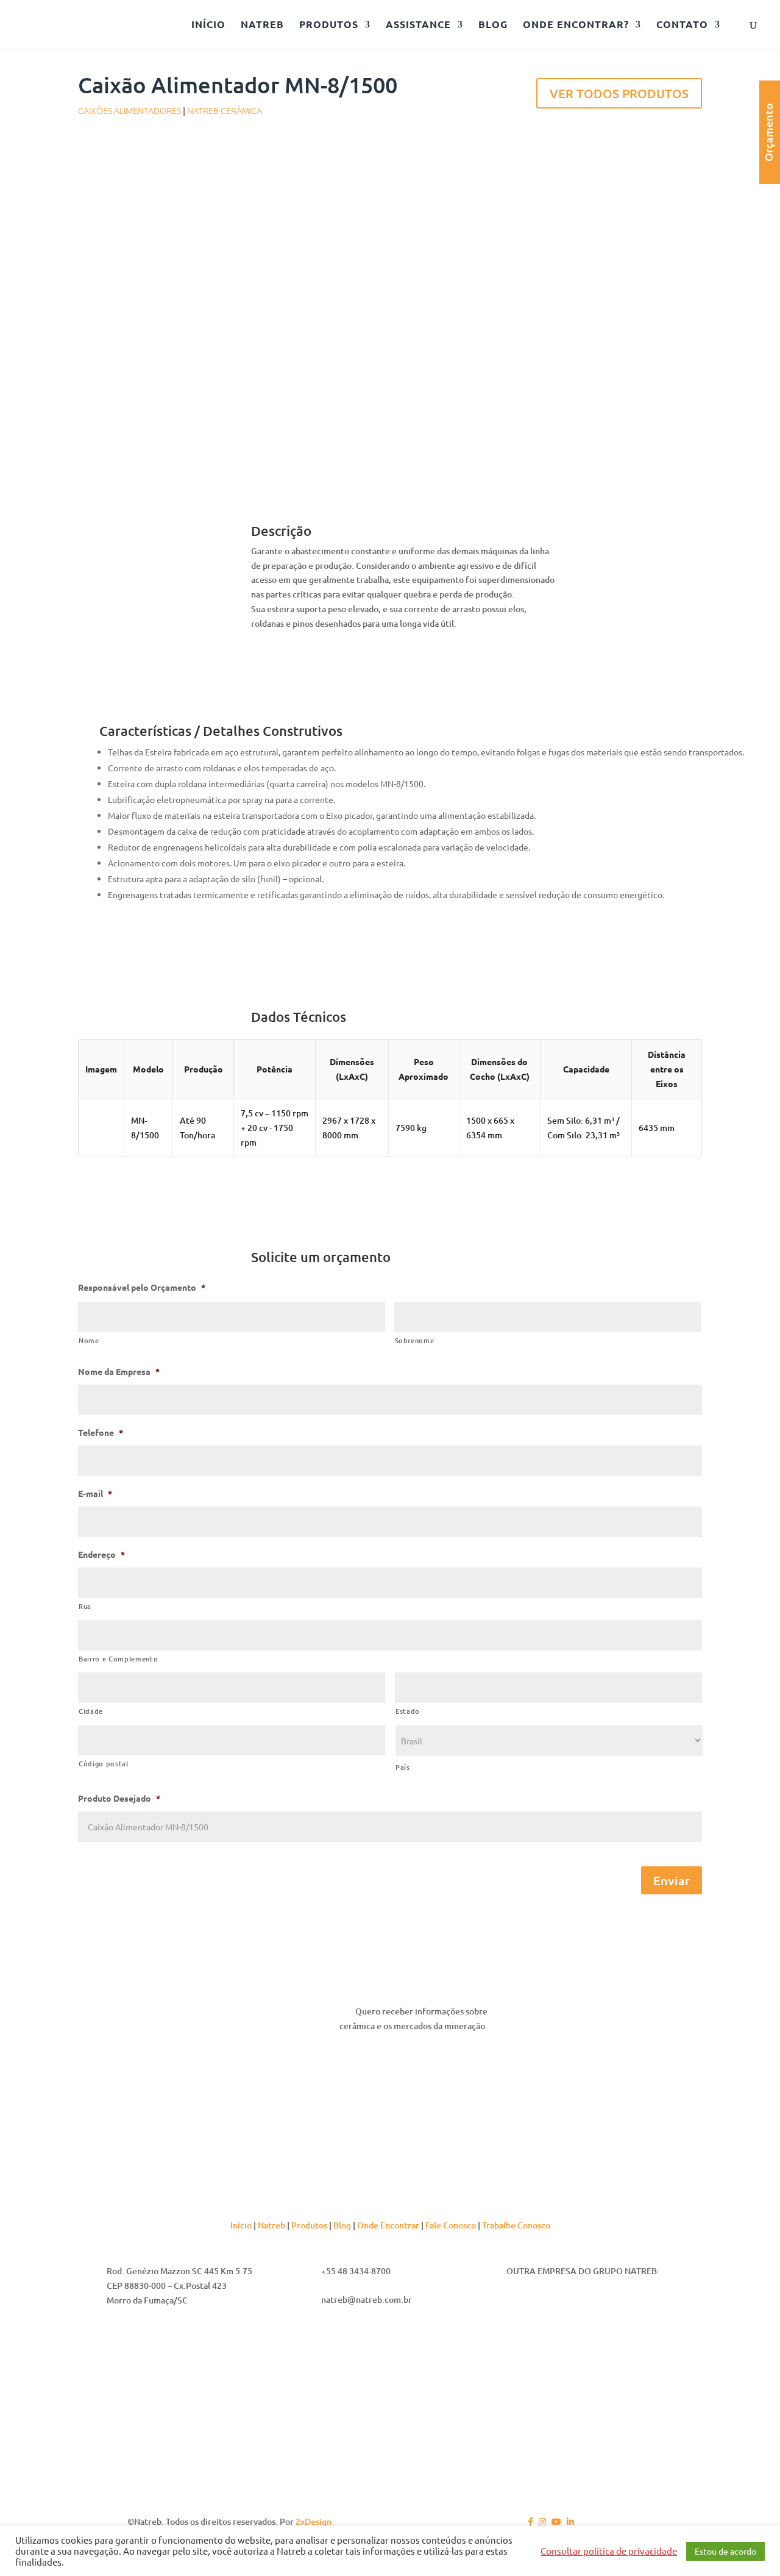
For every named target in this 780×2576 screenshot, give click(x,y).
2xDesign (314, 2521)
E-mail (95, 1493)
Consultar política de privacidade (609, 2551)
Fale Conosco (451, 2225)
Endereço (101, 1554)
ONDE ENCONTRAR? (576, 25)
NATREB (262, 25)
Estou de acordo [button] (725, 2551)
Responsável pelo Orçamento (142, 1287)
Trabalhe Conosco (516, 2225)
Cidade (91, 1711)
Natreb (271, 2225)
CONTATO (682, 25)
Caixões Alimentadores (129, 110)
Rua (85, 1606)
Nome (89, 1340)
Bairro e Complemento (118, 1659)
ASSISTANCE (418, 25)
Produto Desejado (119, 1798)
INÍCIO (208, 25)
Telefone (101, 1432)
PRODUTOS (329, 25)
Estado (408, 1711)
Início (241, 2225)
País (403, 1767)
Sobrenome (415, 1340)
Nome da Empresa (119, 1371)
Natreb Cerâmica (225, 110)
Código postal (104, 1764)
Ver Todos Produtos (619, 93)
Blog (342, 2225)
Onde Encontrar (388, 2225)
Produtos (309, 2225)
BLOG (493, 25)
